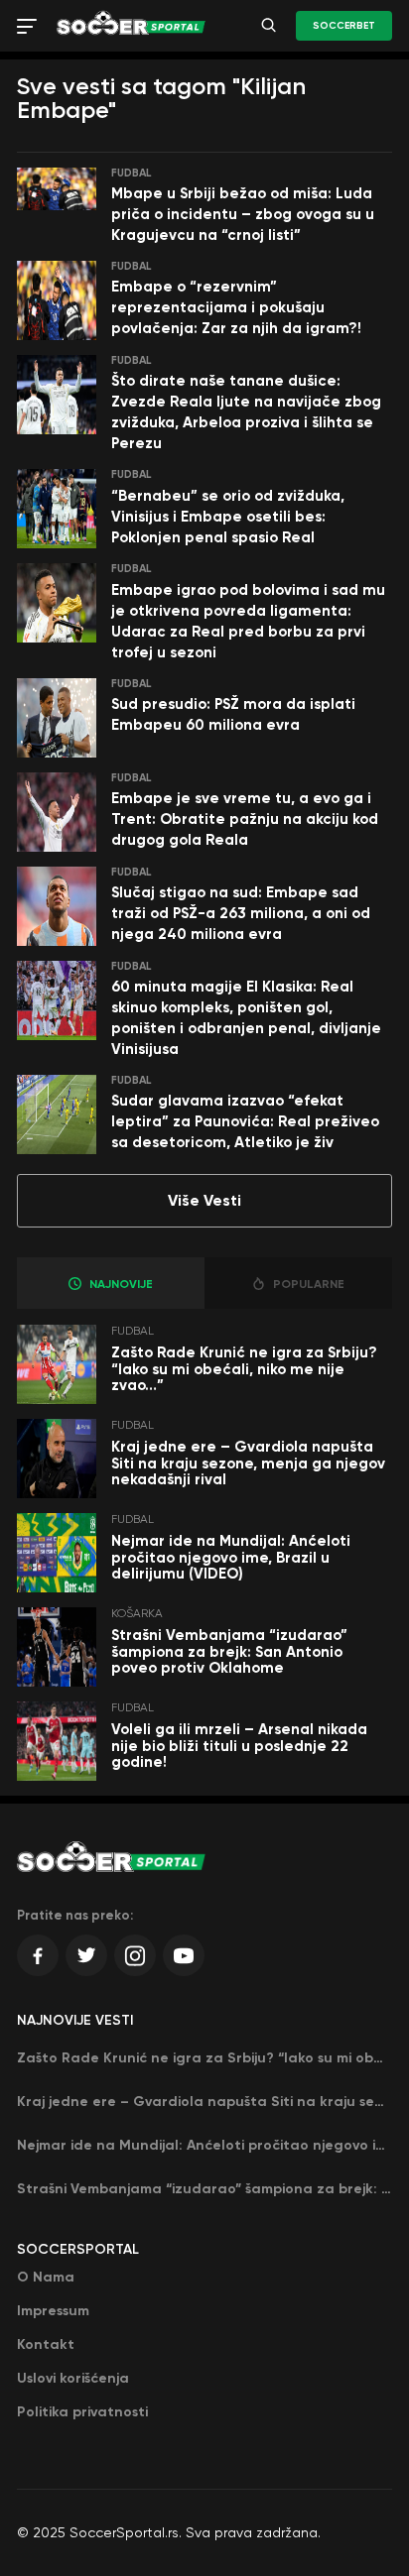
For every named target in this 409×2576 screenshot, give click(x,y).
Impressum (53, 2311)
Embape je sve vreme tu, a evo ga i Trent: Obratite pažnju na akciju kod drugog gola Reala (245, 819)
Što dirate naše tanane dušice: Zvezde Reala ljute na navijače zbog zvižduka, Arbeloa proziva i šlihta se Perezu (246, 412)
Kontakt (46, 2344)
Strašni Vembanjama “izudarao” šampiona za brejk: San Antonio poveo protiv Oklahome (229, 1651)
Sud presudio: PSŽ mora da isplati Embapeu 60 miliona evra (233, 714)
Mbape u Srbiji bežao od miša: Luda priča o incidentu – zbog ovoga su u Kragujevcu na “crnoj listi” (243, 214)
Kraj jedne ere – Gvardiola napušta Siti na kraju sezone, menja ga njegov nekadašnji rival (248, 1463)
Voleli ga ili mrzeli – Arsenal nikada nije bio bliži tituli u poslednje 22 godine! (239, 1746)
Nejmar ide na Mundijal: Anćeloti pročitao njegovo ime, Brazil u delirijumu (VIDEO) (231, 1557)
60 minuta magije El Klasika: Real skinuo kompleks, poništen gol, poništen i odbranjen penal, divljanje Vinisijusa (246, 1018)
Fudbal (132, 173)
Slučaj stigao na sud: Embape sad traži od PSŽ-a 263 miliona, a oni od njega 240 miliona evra (241, 913)
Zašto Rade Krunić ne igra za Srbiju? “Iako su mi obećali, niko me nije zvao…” (244, 1369)
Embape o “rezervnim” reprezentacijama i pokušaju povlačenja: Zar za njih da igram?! (236, 307)
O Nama (46, 2277)
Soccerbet (344, 26)
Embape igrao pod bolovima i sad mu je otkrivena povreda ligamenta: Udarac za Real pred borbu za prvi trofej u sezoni (248, 621)
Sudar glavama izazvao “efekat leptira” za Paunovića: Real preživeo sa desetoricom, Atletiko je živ (245, 1121)
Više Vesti (204, 1200)
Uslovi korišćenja (73, 2378)
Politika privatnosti (82, 2412)
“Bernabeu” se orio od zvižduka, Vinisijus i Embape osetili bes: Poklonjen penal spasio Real (228, 517)
